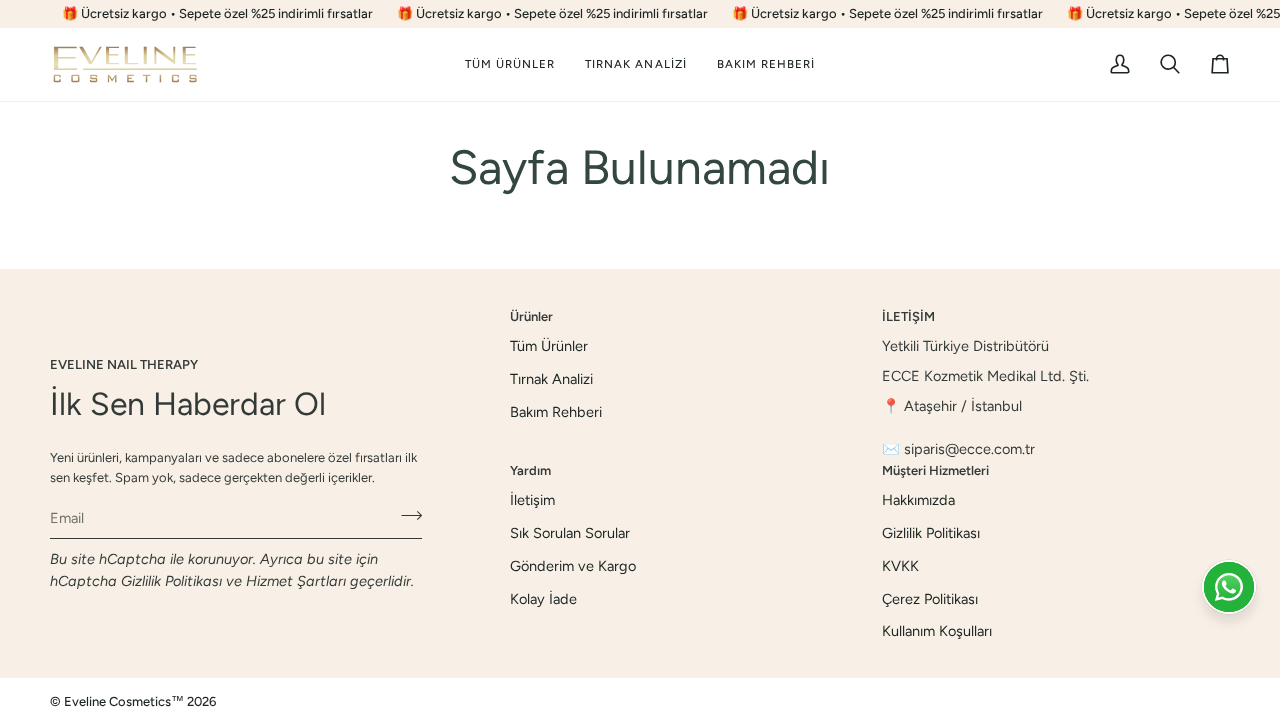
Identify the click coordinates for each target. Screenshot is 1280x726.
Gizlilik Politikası (171, 581)
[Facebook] (1125, 702)
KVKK (900, 566)
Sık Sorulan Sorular (570, 533)
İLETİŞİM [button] (908, 316)
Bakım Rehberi (556, 412)
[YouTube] (1221, 702)
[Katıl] (405, 515)
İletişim (532, 500)
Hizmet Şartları (296, 581)
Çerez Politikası (930, 599)
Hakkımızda (918, 500)
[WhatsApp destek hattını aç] (1229, 587)
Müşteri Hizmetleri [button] (935, 470)
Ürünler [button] (531, 316)
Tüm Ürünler (549, 346)
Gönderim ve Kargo (573, 566)
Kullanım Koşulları (937, 631)
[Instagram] (1173, 702)
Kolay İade (543, 599)
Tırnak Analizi (551, 379)
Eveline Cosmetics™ (125, 701)
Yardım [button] (530, 470)
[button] (636, 64)
